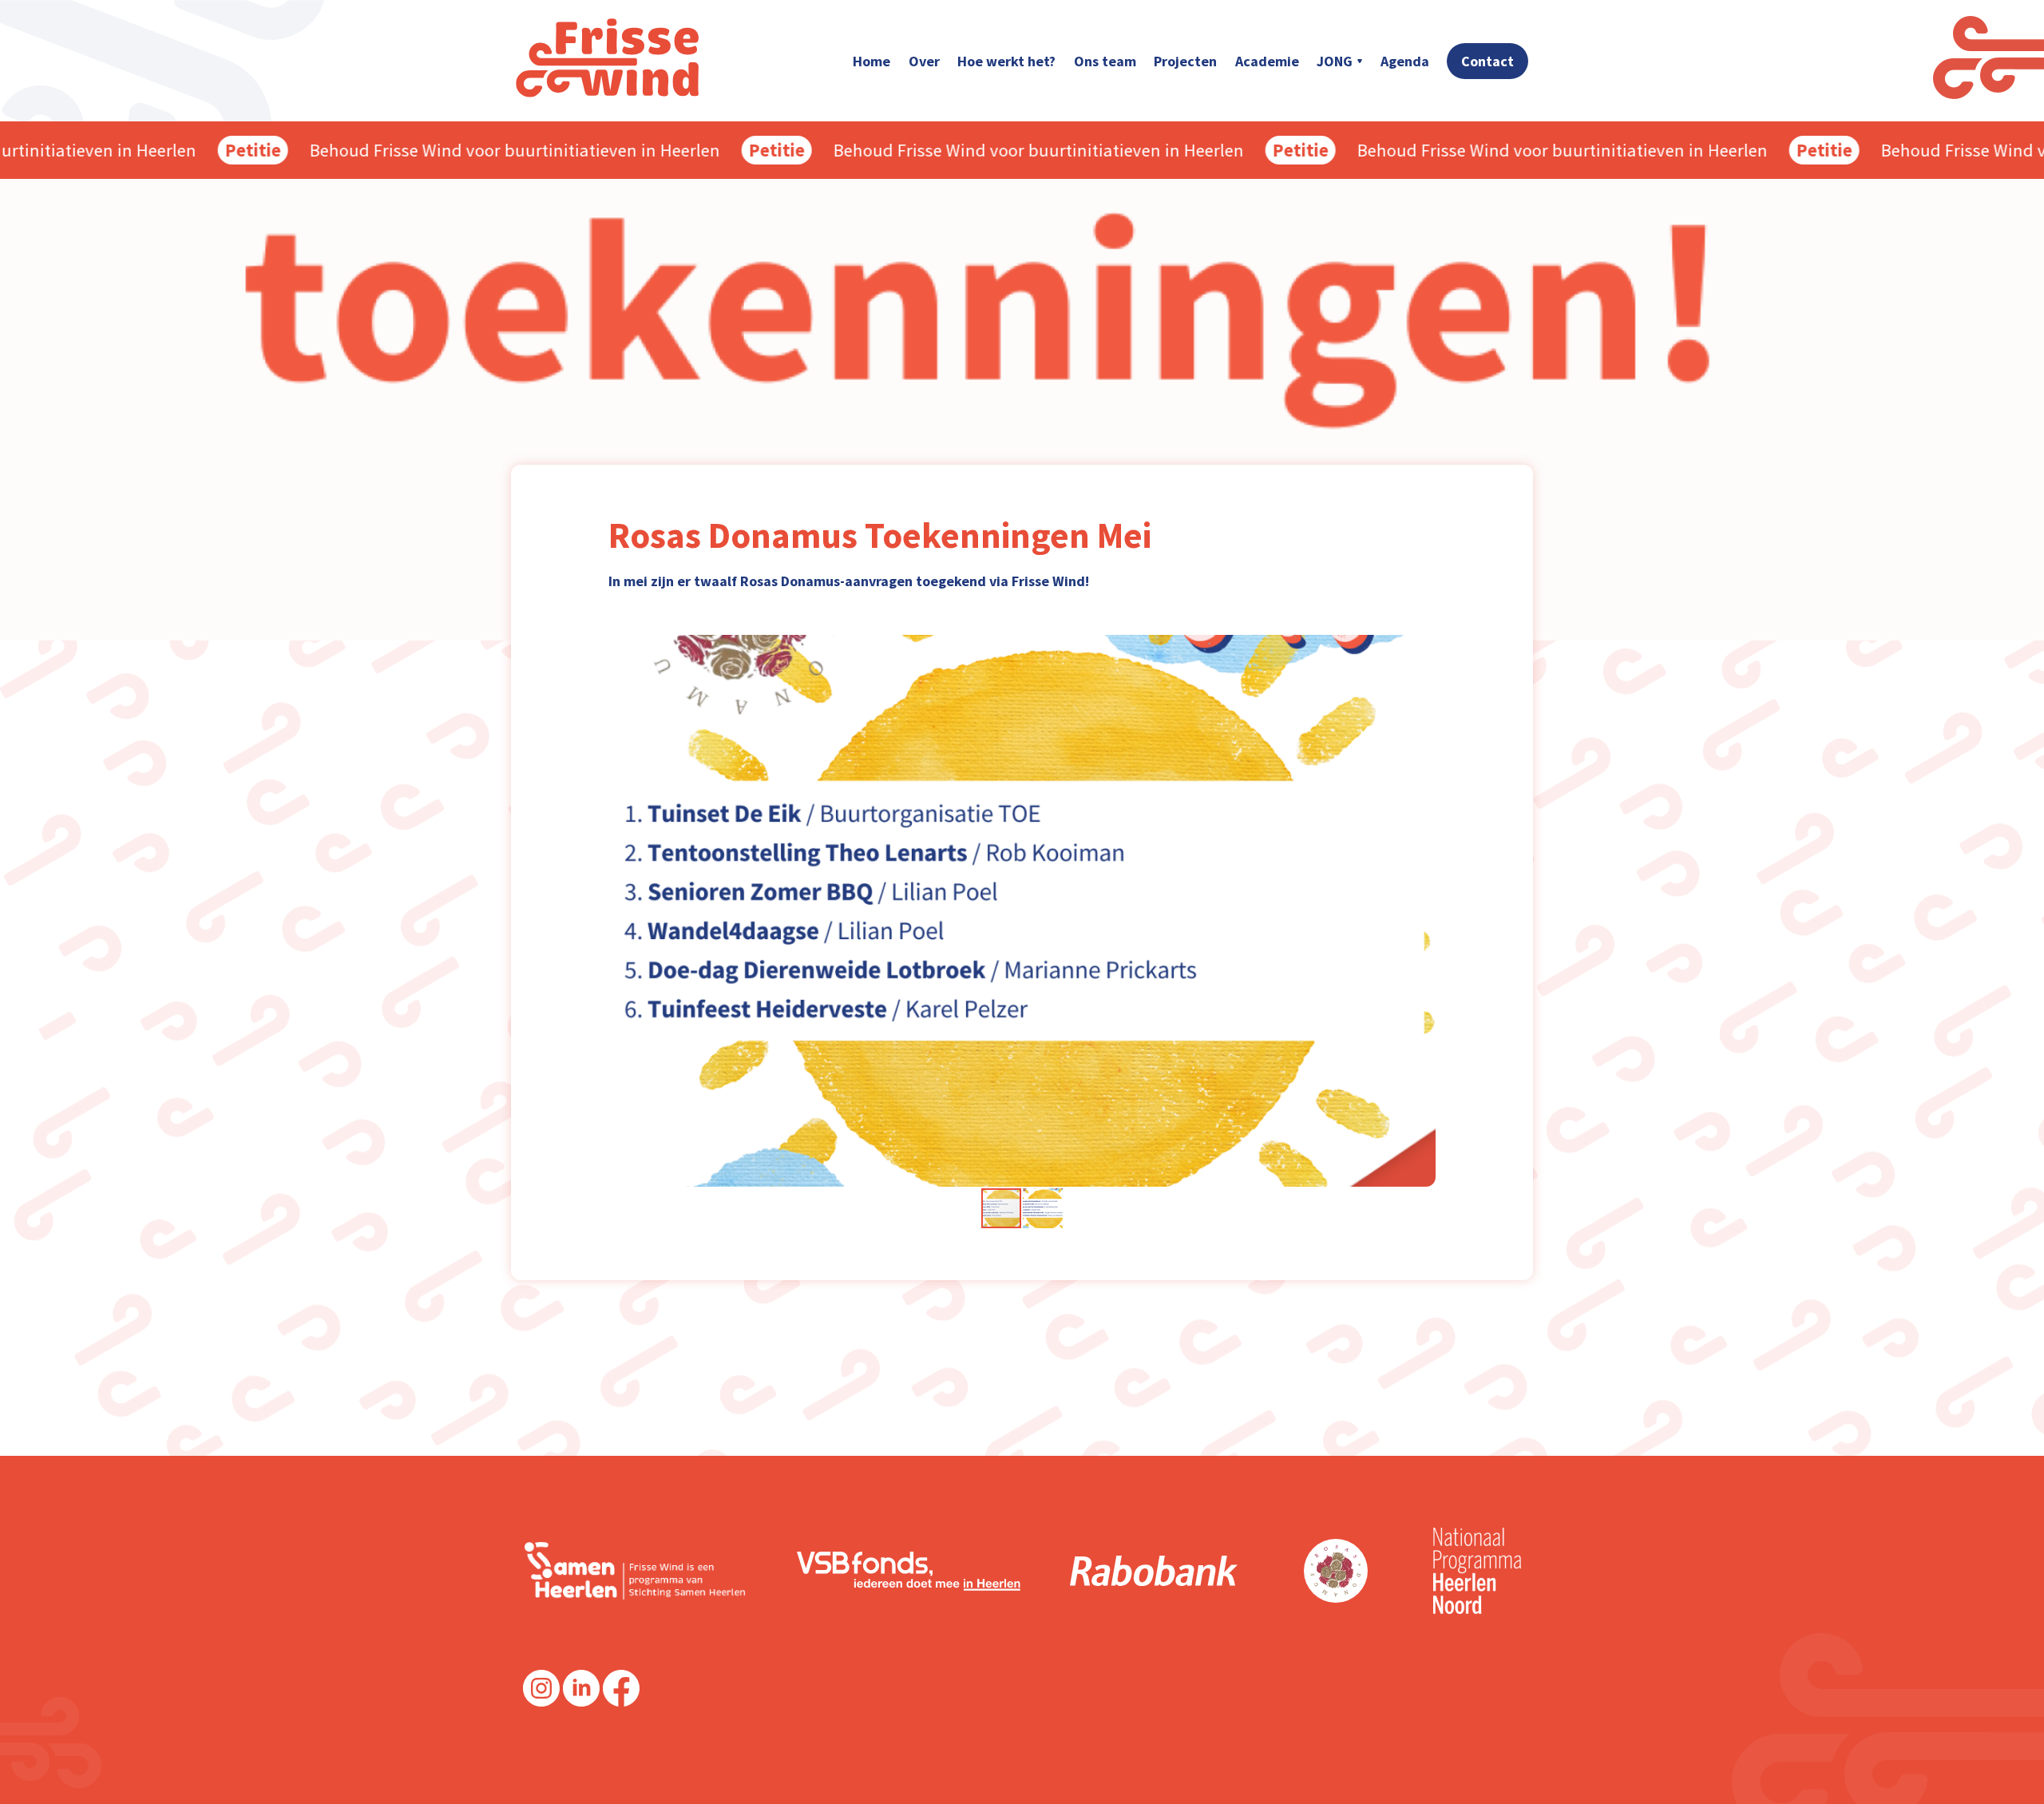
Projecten (1185, 61)
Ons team (1105, 61)
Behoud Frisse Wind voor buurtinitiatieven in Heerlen (483, 151)
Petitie (221, 150)
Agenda (1405, 61)
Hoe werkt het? (1006, 61)
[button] (1421, 910)
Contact (1487, 61)
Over (924, 61)
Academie (1267, 61)
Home (871, 61)
